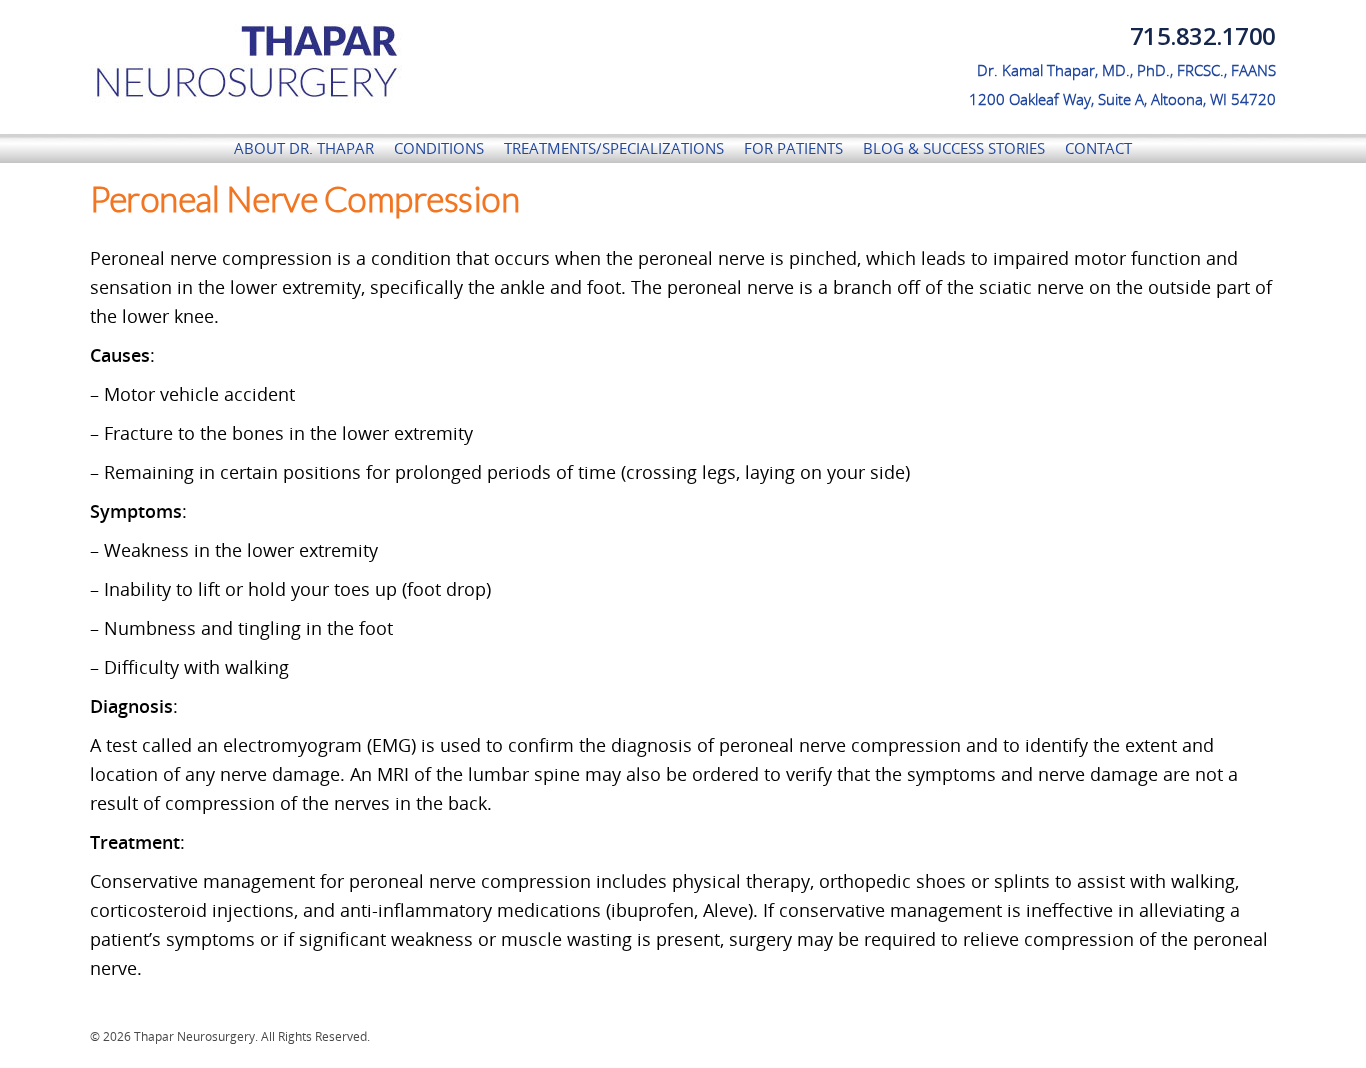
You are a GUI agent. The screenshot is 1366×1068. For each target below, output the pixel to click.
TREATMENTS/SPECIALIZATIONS (614, 148)
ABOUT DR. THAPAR (304, 148)
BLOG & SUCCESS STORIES (954, 148)
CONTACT (1098, 148)
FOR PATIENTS (793, 148)
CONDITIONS (439, 148)
